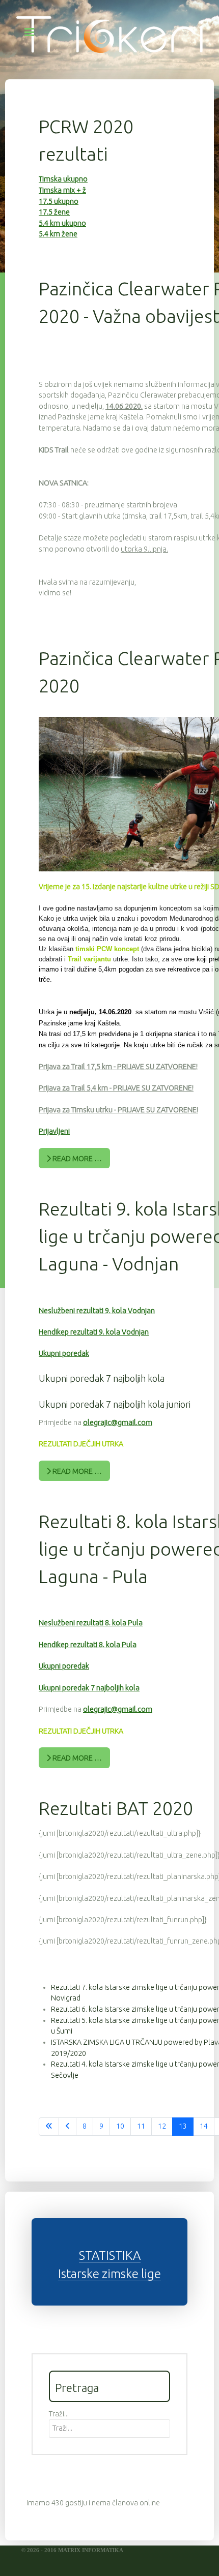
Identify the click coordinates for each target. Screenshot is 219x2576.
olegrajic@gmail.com (118, 1422)
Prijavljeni (54, 1131)
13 (183, 2126)
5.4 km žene (58, 234)
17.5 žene (54, 212)
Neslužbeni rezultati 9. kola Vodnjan (97, 1311)
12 (162, 2126)
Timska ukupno (63, 179)
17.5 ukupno (59, 201)
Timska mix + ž (62, 190)
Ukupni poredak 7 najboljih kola (102, 1378)
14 (204, 2126)
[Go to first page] (49, 2127)
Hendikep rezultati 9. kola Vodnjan (94, 1332)
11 (141, 2126)
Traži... (59, 2414)
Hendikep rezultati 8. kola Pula (88, 1645)
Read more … (76, 1159)
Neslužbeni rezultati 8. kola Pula (91, 1623)
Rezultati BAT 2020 (116, 1808)
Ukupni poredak (64, 1353)
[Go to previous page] (67, 2127)
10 (120, 2126)
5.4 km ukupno (62, 223)
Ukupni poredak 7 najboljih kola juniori (115, 1404)
